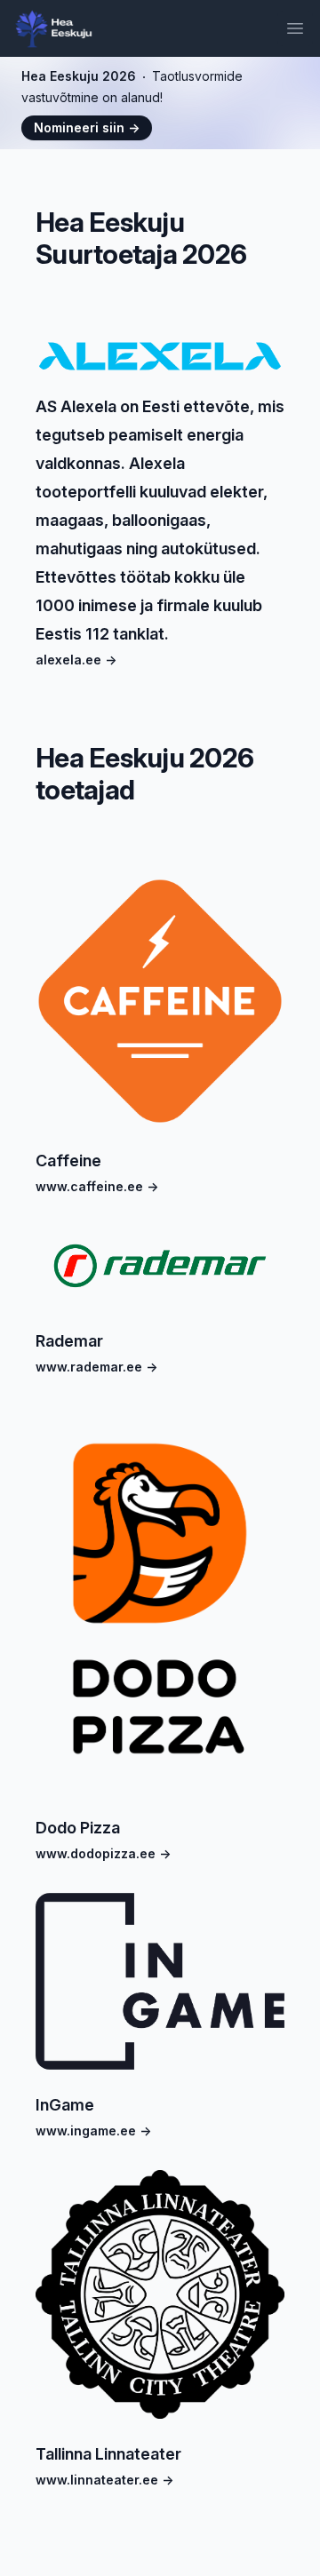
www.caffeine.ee (97, 1186)
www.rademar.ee (96, 1367)
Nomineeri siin (87, 127)
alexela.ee (76, 660)
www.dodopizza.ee (103, 1853)
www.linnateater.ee (104, 2480)
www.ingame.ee (93, 2131)
